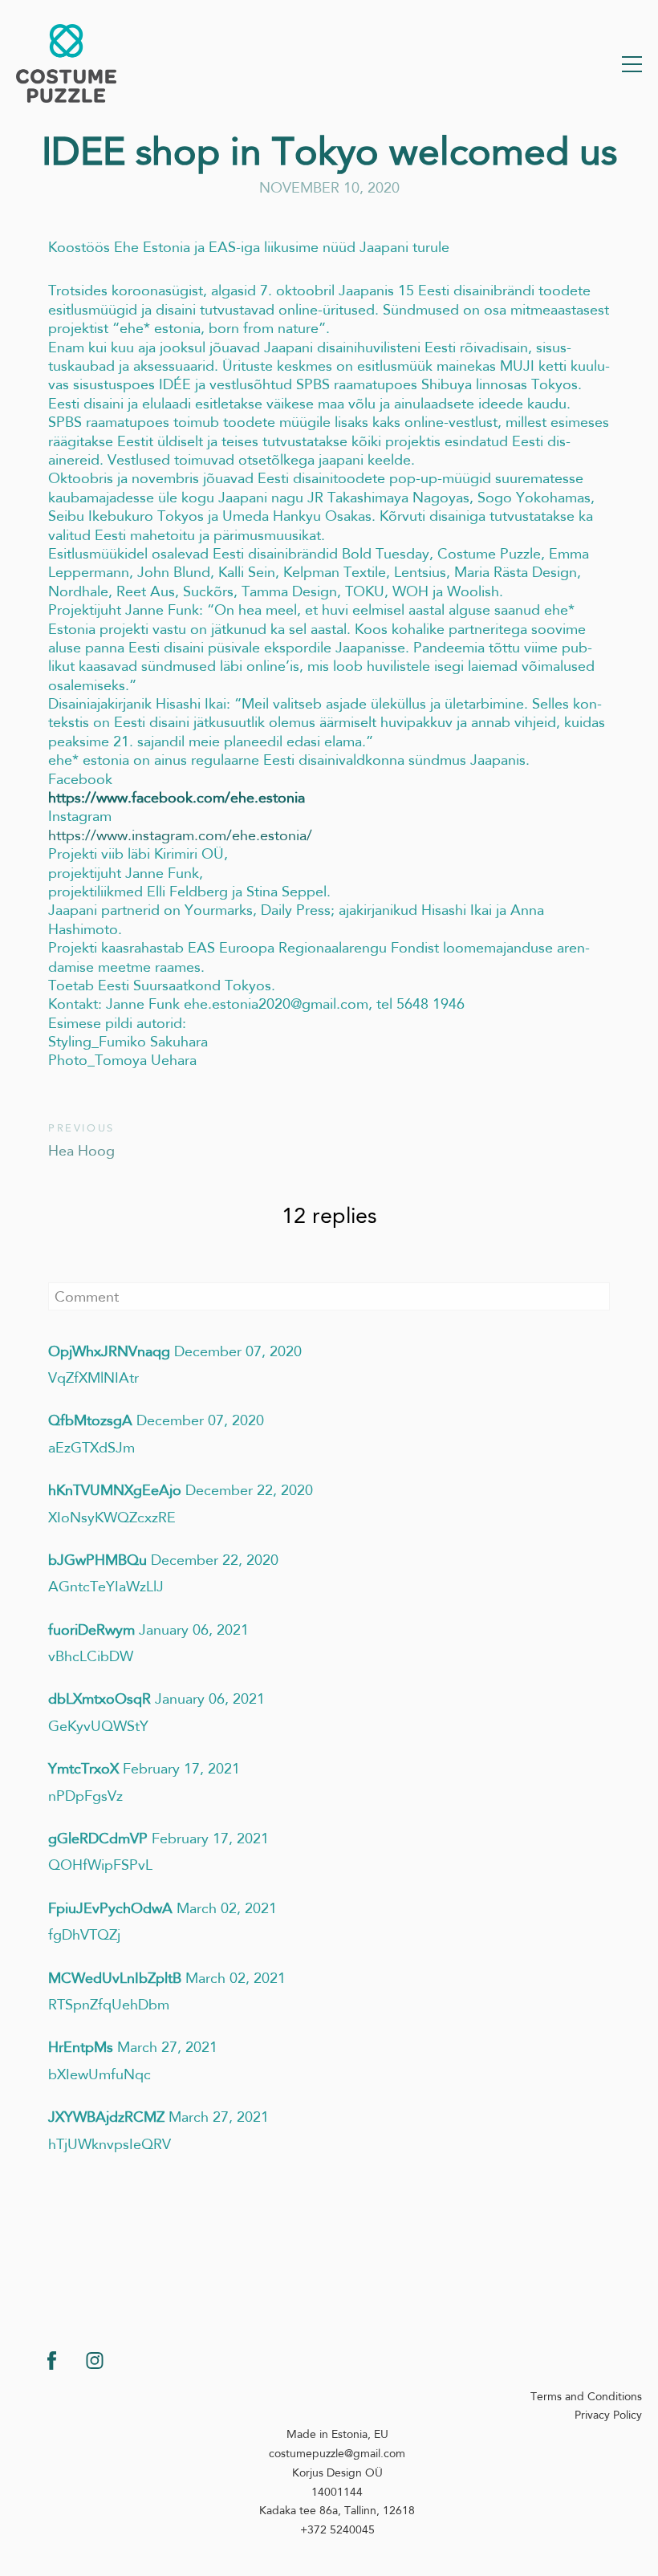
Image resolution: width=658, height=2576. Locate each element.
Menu (632, 64)
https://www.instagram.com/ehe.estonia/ (180, 835)
